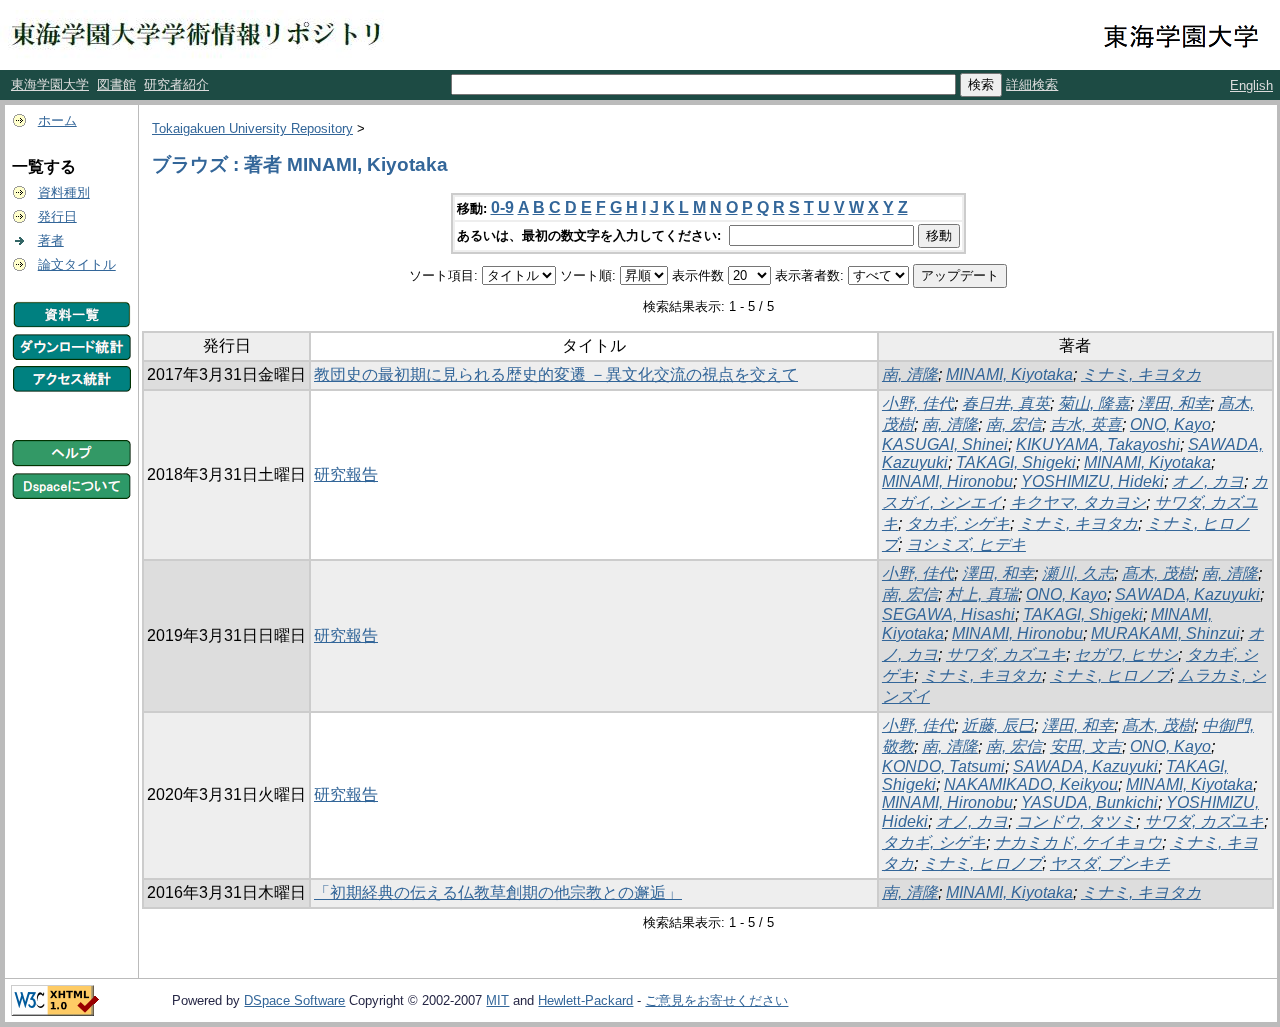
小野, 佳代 (918, 403)
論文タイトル (77, 264)
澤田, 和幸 (1174, 403)
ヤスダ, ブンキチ (1110, 863)
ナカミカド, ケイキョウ (1078, 842)
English (1251, 85)
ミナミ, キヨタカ (1141, 374)
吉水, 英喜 (1086, 424)
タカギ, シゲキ (958, 523)
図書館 (116, 84)
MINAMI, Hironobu (947, 481)
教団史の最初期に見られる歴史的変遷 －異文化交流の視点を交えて (556, 374)
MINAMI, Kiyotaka (1009, 374)
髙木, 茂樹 (1158, 573)
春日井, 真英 (1006, 403)
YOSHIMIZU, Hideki (1092, 481)
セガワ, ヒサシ (1126, 654)
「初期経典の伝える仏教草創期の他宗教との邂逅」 (498, 892)
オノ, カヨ (1208, 481)
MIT (497, 1000)
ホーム (57, 120)
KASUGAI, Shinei (945, 444)
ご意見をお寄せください (716, 1000)
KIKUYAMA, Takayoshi (1098, 444)
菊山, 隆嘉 (1094, 403)
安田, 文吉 (1086, 746)
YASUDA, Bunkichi (1089, 802)
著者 (51, 240)
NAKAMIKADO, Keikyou (1031, 784)
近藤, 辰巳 (998, 725)
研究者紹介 (176, 84)
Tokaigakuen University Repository (252, 128)
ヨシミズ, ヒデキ (966, 544)
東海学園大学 (50, 84)
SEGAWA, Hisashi (948, 614)
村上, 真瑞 (982, 594)
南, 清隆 (910, 374)
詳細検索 (1032, 84)
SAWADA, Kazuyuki (1187, 594)
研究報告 (346, 474)
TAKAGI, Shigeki (1016, 462)
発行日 (57, 216)
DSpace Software (294, 1000)
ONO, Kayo (1170, 424)
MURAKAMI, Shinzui (1165, 633)
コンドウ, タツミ (1076, 821)
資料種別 (64, 192)
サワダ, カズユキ (1006, 654)
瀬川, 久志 (1078, 573)
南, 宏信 (1014, 424)
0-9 (502, 207)
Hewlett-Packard (585, 1000)
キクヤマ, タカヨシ (1078, 502)
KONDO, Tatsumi (943, 766)
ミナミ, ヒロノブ (1110, 675)
